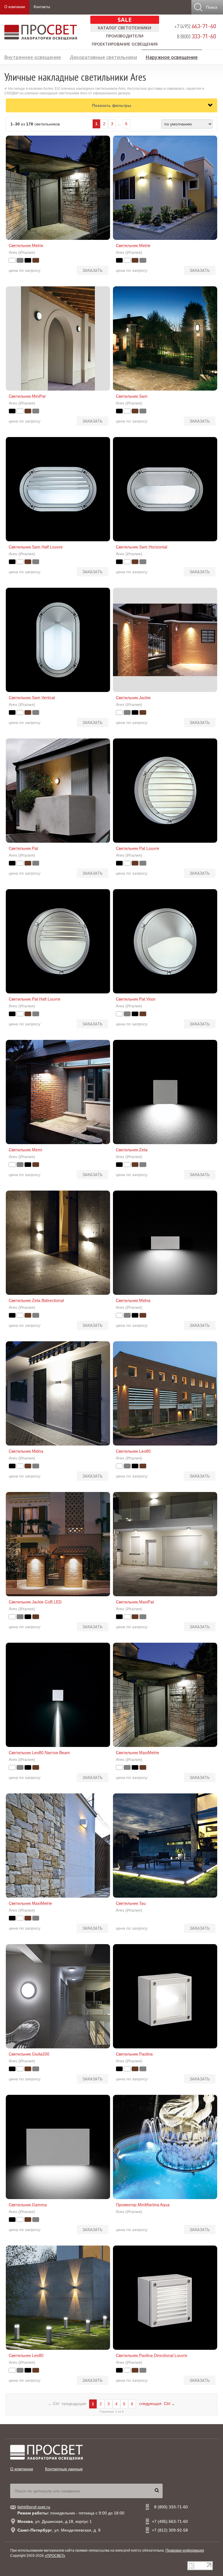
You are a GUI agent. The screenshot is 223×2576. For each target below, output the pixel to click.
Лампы (12, 66)
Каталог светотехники (125, 28)
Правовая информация (185, 2550)
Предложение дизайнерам (187, 66)
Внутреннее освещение (33, 56)
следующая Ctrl (157, 2404)
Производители (125, 36)
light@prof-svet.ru (34, 2507)
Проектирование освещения (125, 44)
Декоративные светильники (103, 56)
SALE (125, 20)
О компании (15, 7)
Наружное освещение (172, 56)
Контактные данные (64, 2469)
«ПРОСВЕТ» (55, 2556)
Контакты (42, 7)
